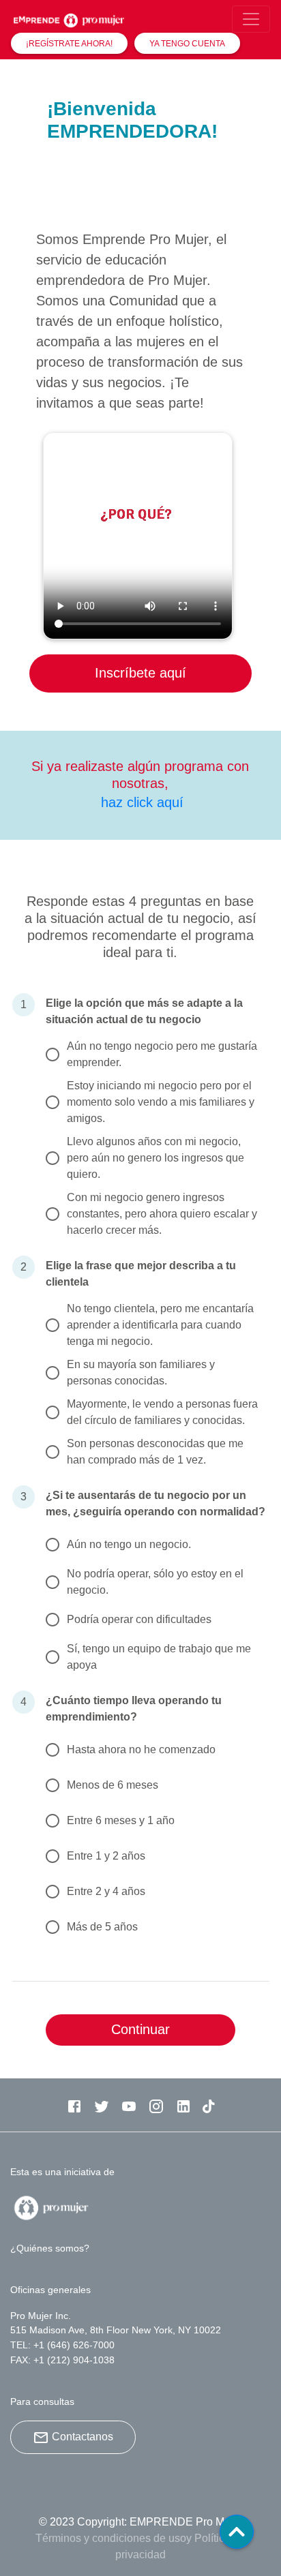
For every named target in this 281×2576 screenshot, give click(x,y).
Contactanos (83, 2437)
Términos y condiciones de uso (111, 2538)
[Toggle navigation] (251, 19)
